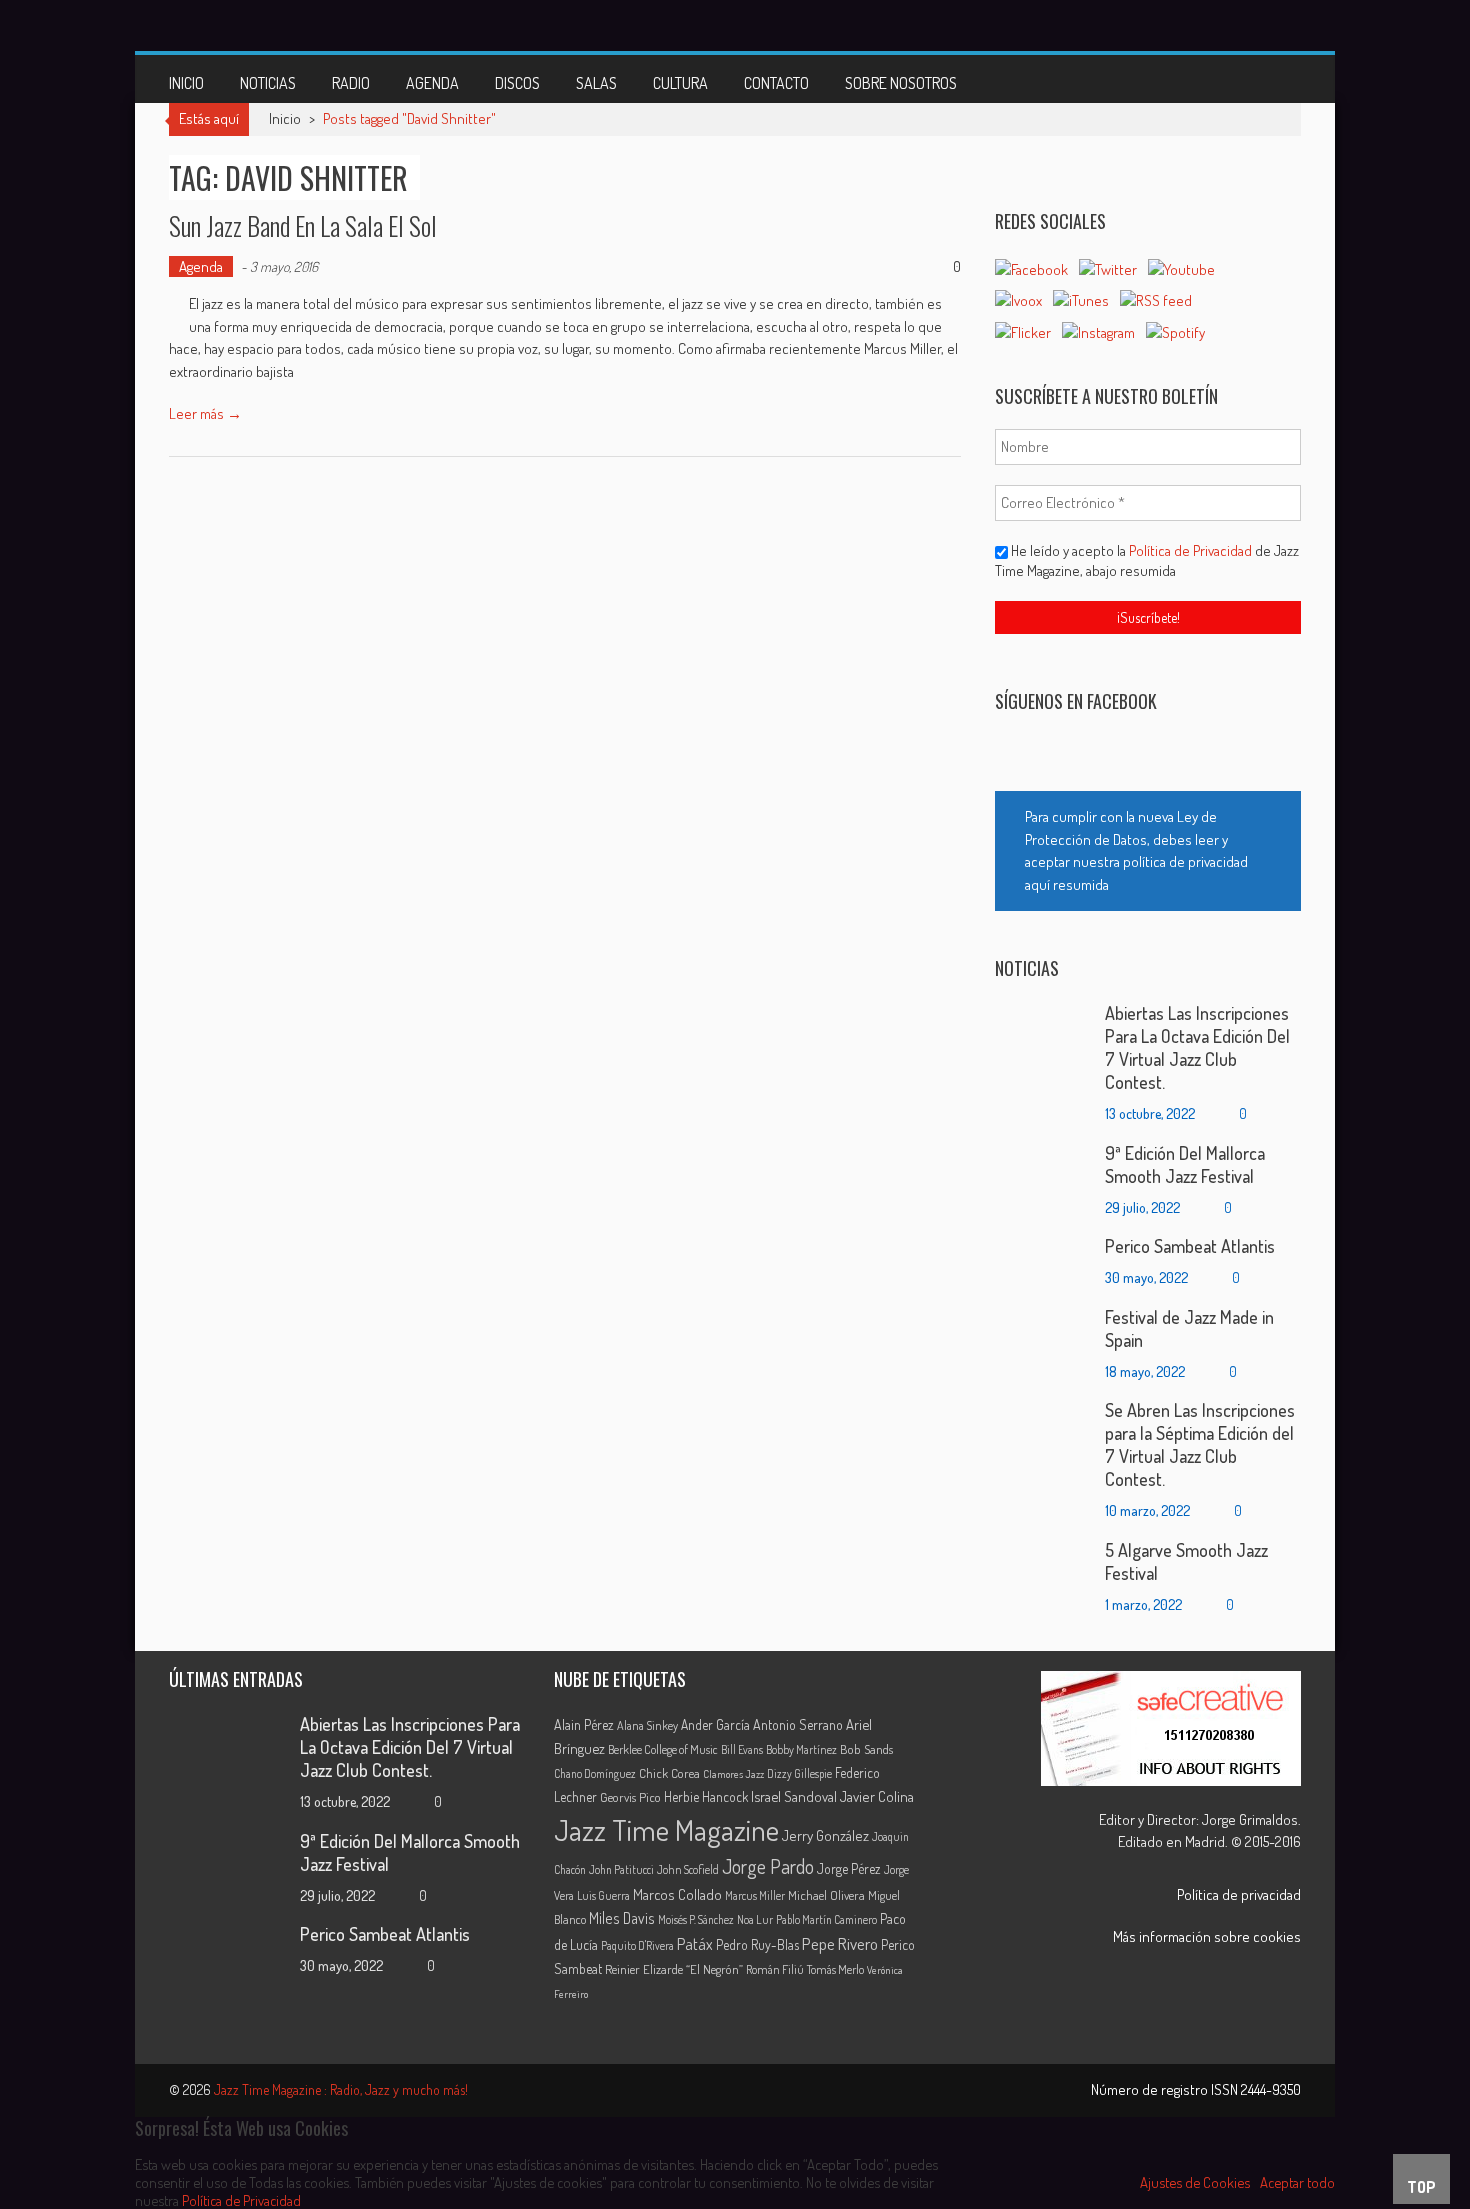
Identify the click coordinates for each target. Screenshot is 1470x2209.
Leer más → (205, 413)
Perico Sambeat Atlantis (1190, 1246)
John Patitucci (621, 1869)
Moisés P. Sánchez (696, 1919)
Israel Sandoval (794, 1796)
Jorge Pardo (768, 1866)
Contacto (776, 83)
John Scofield (688, 1869)
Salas (596, 83)
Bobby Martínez (801, 1749)
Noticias (268, 83)
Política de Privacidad (1192, 550)
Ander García (715, 1724)
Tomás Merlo (835, 1969)
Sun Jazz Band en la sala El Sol (303, 225)
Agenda (432, 83)
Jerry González (825, 1835)
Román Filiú (775, 1969)
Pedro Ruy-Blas (757, 1944)
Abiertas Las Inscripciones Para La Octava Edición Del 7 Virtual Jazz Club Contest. (1197, 1047)
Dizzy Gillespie (799, 1773)
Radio (351, 83)
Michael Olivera (826, 1895)
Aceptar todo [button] (1297, 2182)
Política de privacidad (1239, 1894)
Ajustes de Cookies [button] (1195, 2182)
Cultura (680, 83)
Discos (517, 83)
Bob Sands (866, 1749)
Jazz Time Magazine (666, 1829)
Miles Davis (622, 1918)
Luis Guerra (603, 1895)
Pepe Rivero (840, 1943)
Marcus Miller (755, 1895)
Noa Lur (755, 1919)
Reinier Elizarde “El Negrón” (674, 1969)
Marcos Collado (677, 1894)
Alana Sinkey (647, 1725)
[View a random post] (1270, 79)
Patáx (695, 1944)
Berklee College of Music (663, 1749)
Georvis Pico (630, 1797)
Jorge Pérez (849, 1868)
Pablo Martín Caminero (826, 1919)
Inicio (186, 83)
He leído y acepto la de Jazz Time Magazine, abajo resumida (1147, 560)
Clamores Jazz (733, 1774)
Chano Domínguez (595, 1773)
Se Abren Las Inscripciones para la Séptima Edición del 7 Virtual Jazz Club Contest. (1200, 1444)
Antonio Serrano (798, 1724)
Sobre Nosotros (901, 83)
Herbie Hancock (706, 1796)
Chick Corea (669, 1773)
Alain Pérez (584, 1724)
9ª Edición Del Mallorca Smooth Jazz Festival (1185, 1164)
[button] (1148, 851)
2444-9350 (1271, 2089)
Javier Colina (877, 1796)
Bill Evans (742, 1749)
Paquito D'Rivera (637, 1945)
